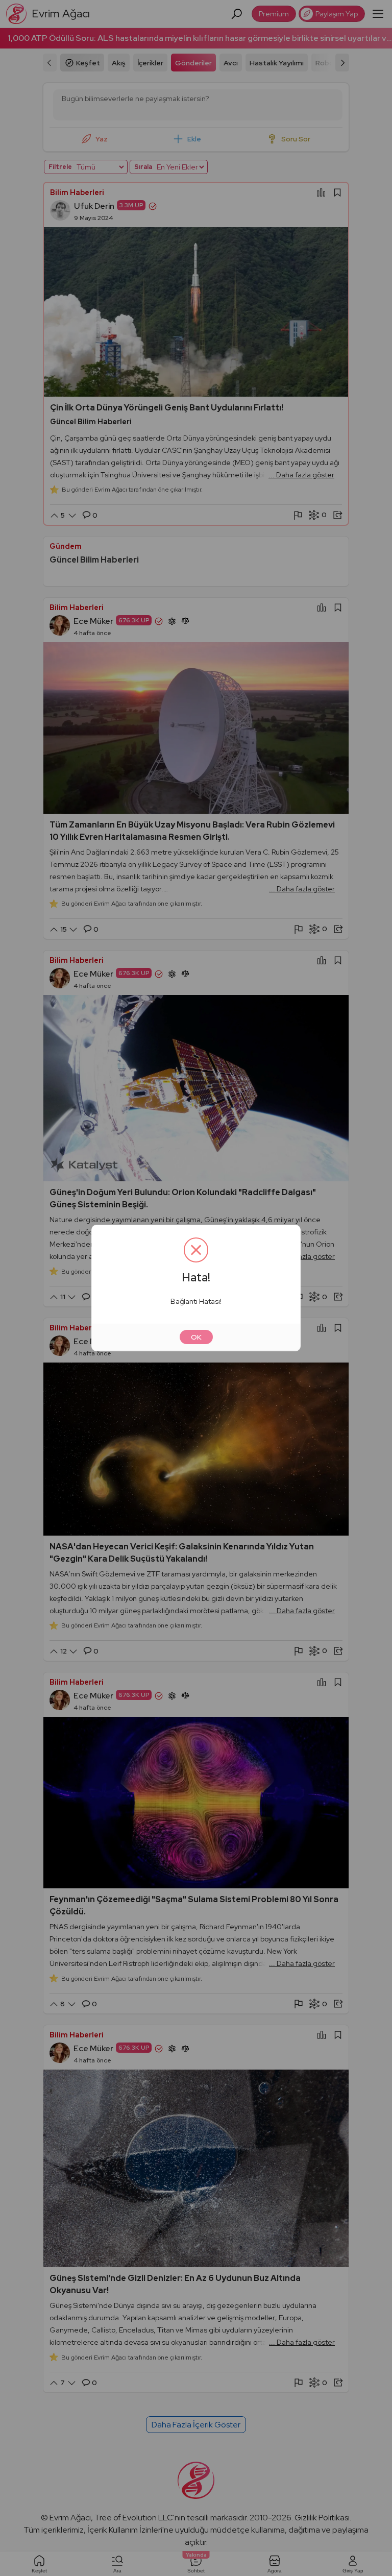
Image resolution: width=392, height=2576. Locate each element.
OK (196, 1337)
